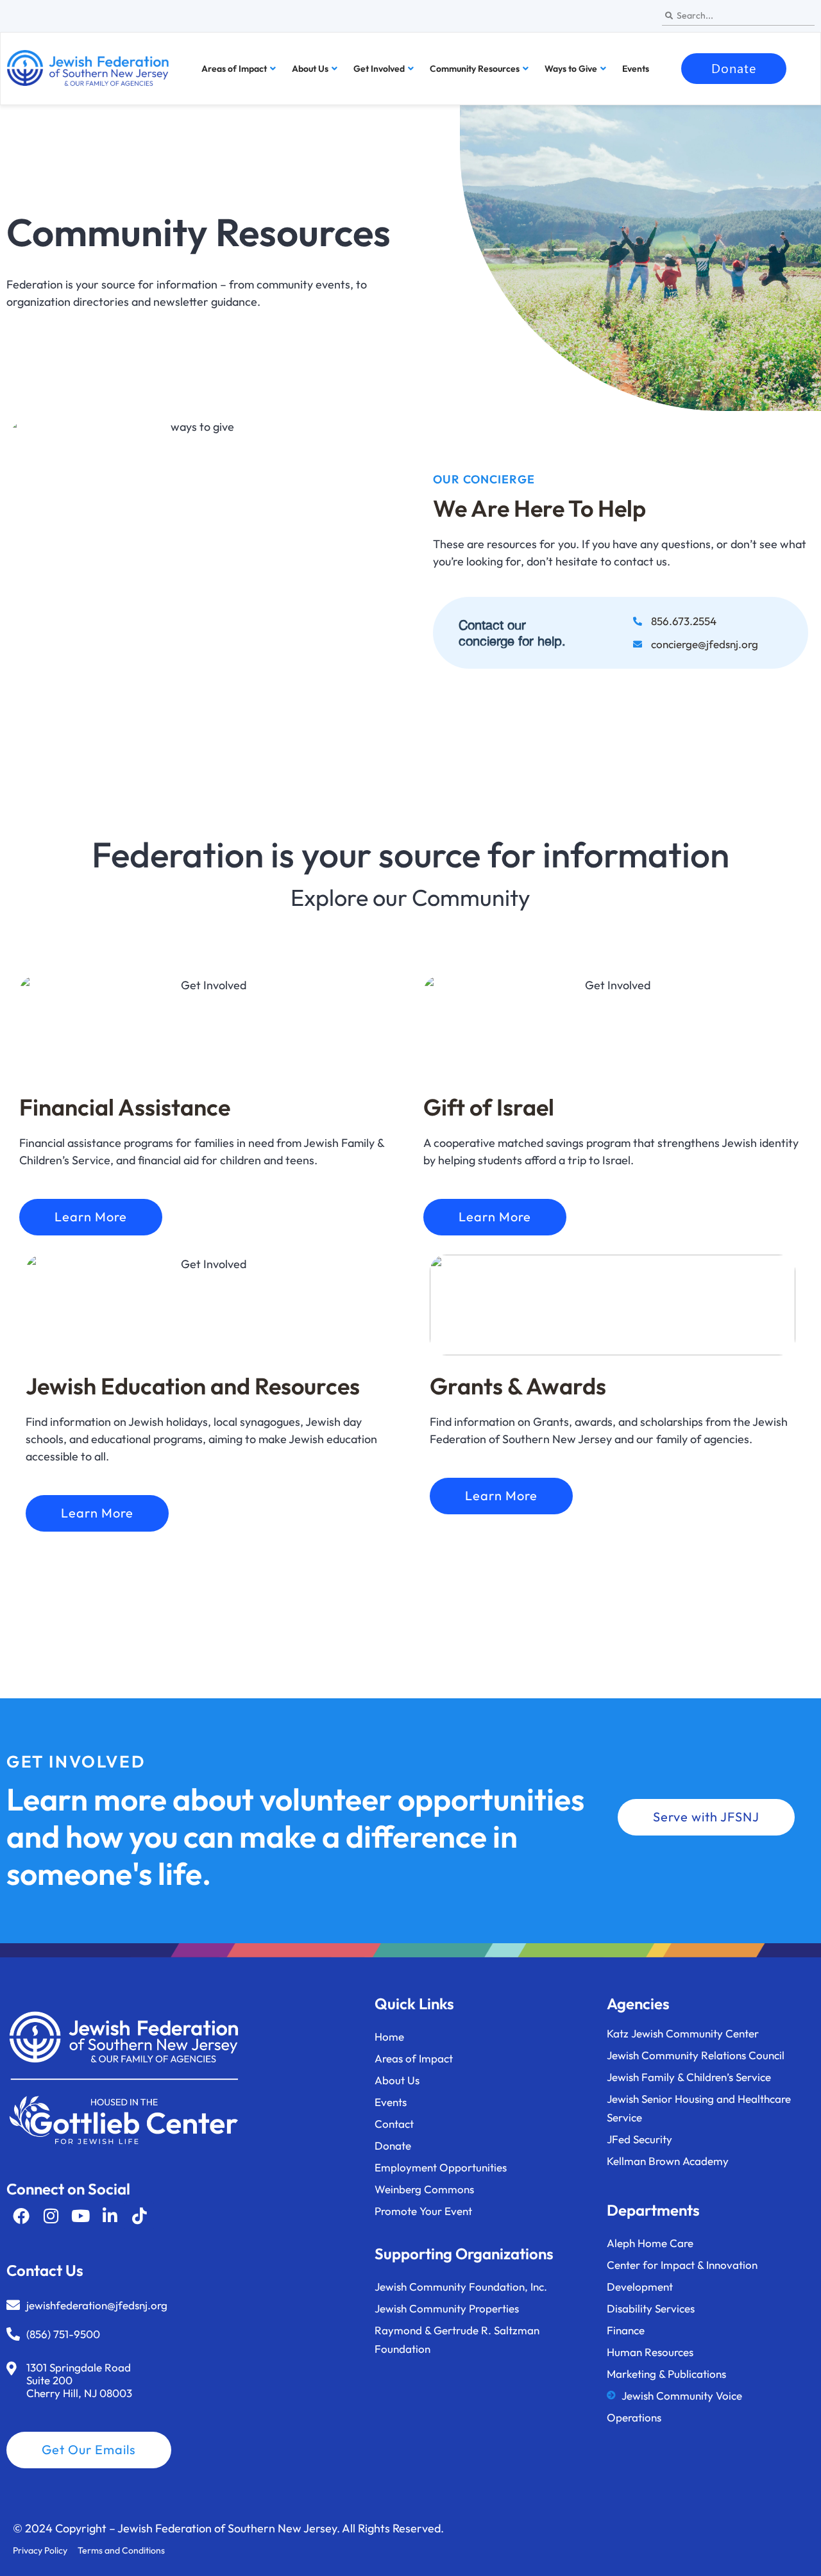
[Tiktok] (139, 2216)
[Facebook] (21, 2216)
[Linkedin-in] (110, 2216)
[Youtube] (80, 2216)
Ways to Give (571, 69)
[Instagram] (51, 2216)
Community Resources (475, 69)
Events (636, 69)
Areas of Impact (234, 69)
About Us (310, 69)
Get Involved (379, 69)
